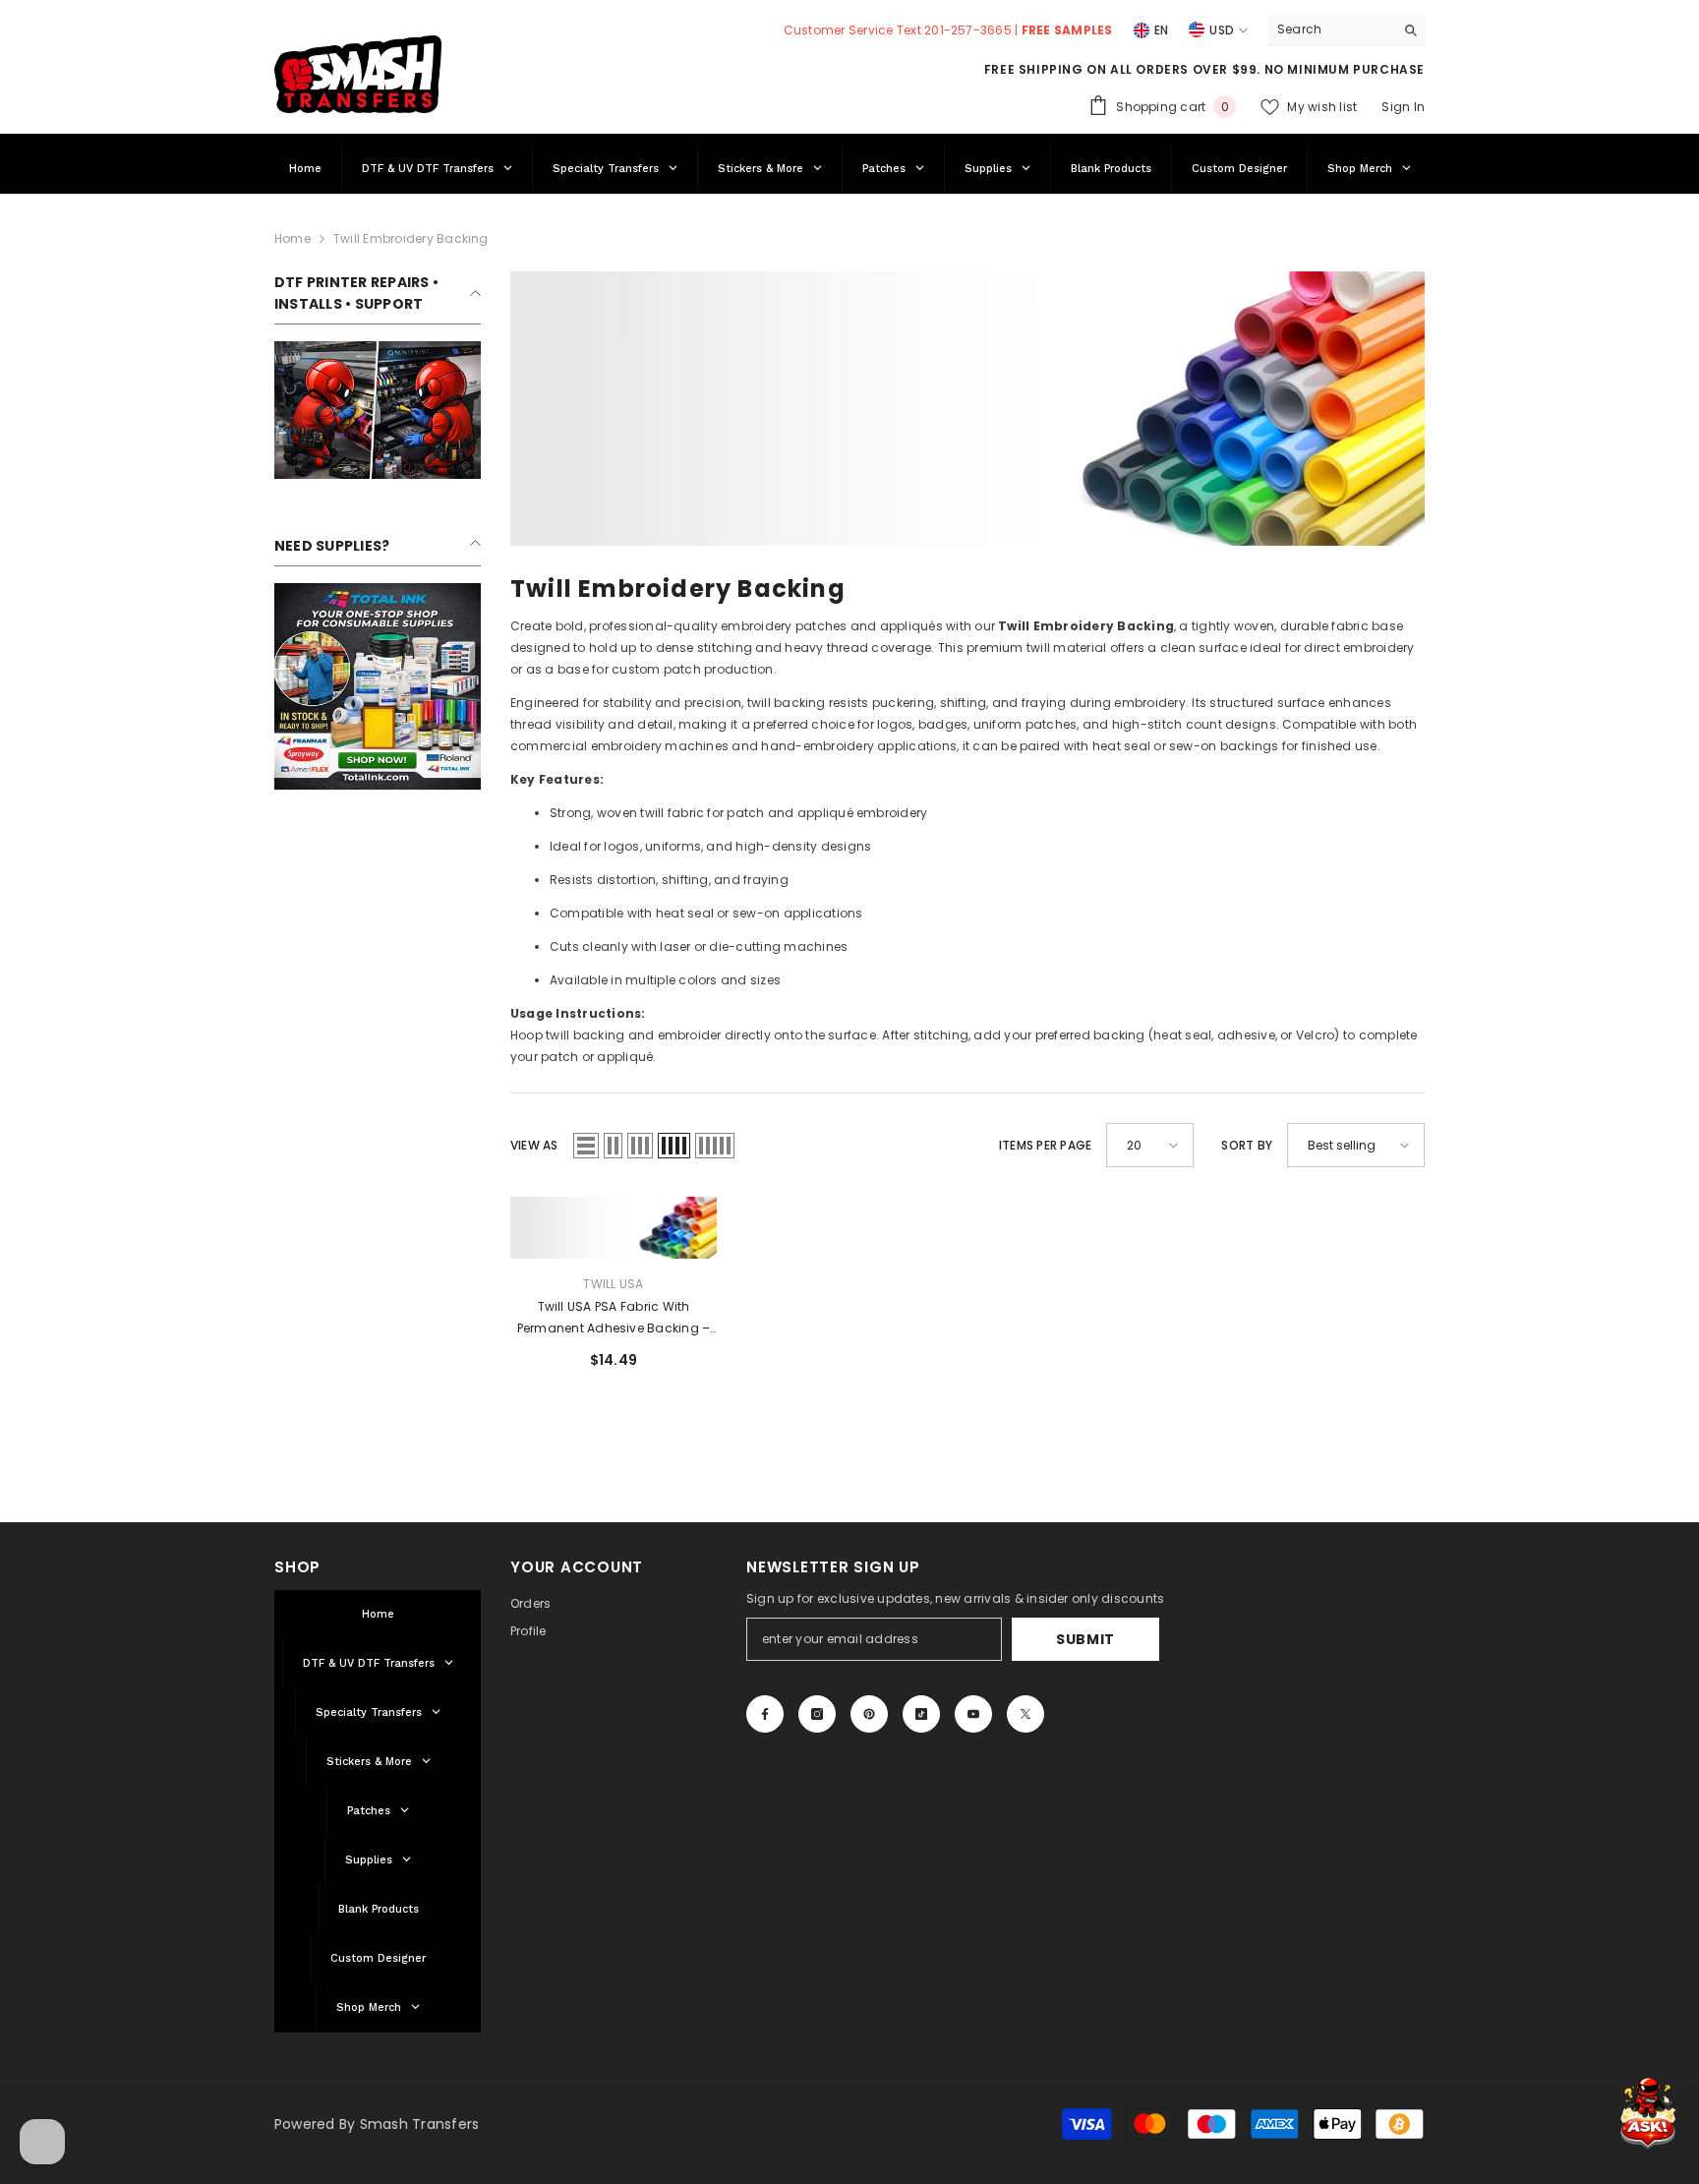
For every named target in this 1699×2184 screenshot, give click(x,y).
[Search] (1346, 30)
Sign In (1403, 107)
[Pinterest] (869, 1714)
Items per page (1045, 1145)
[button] (586, 1146)
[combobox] (1331, 30)
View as (534, 1145)
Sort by (1247, 1145)
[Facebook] (765, 1714)
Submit (1085, 1639)
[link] (378, 410)
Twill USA (613, 1284)
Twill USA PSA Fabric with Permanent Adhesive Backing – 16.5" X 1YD (614, 1319)
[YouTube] (973, 1714)
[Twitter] (1025, 1714)
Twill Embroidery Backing (411, 238)
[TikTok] (921, 1714)
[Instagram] (817, 1714)
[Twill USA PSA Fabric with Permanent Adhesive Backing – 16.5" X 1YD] (614, 1228)
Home (293, 238)
